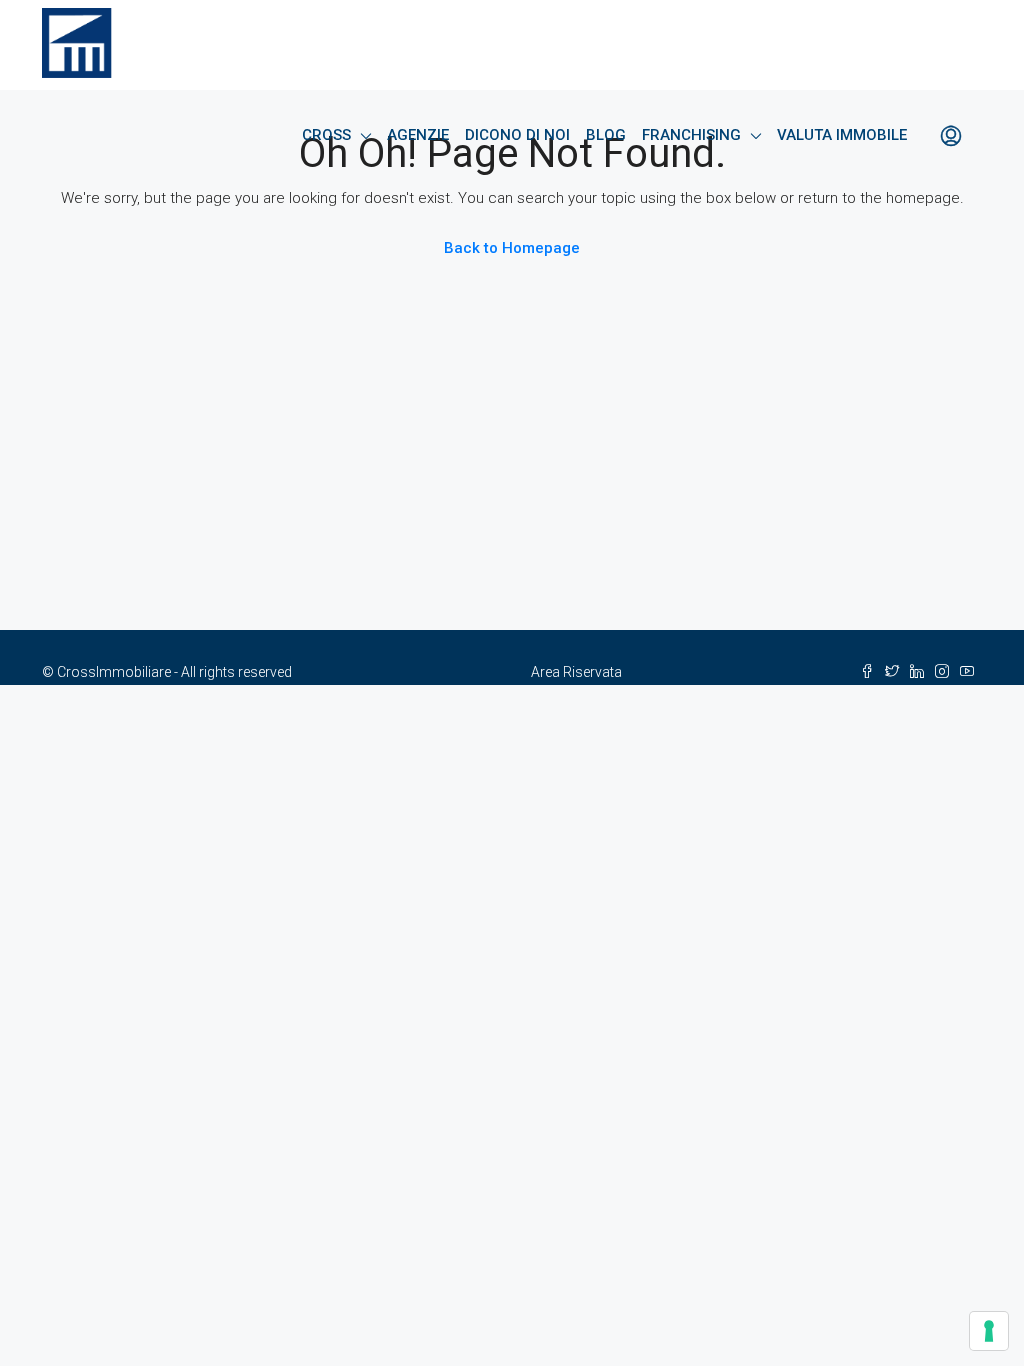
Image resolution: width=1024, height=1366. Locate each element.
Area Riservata (576, 672)
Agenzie (418, 135)
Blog (606, 135)
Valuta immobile (842, 135)
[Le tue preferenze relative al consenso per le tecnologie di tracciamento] (989, 1331)
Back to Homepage (512, 248)
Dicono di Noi (517, 135)
